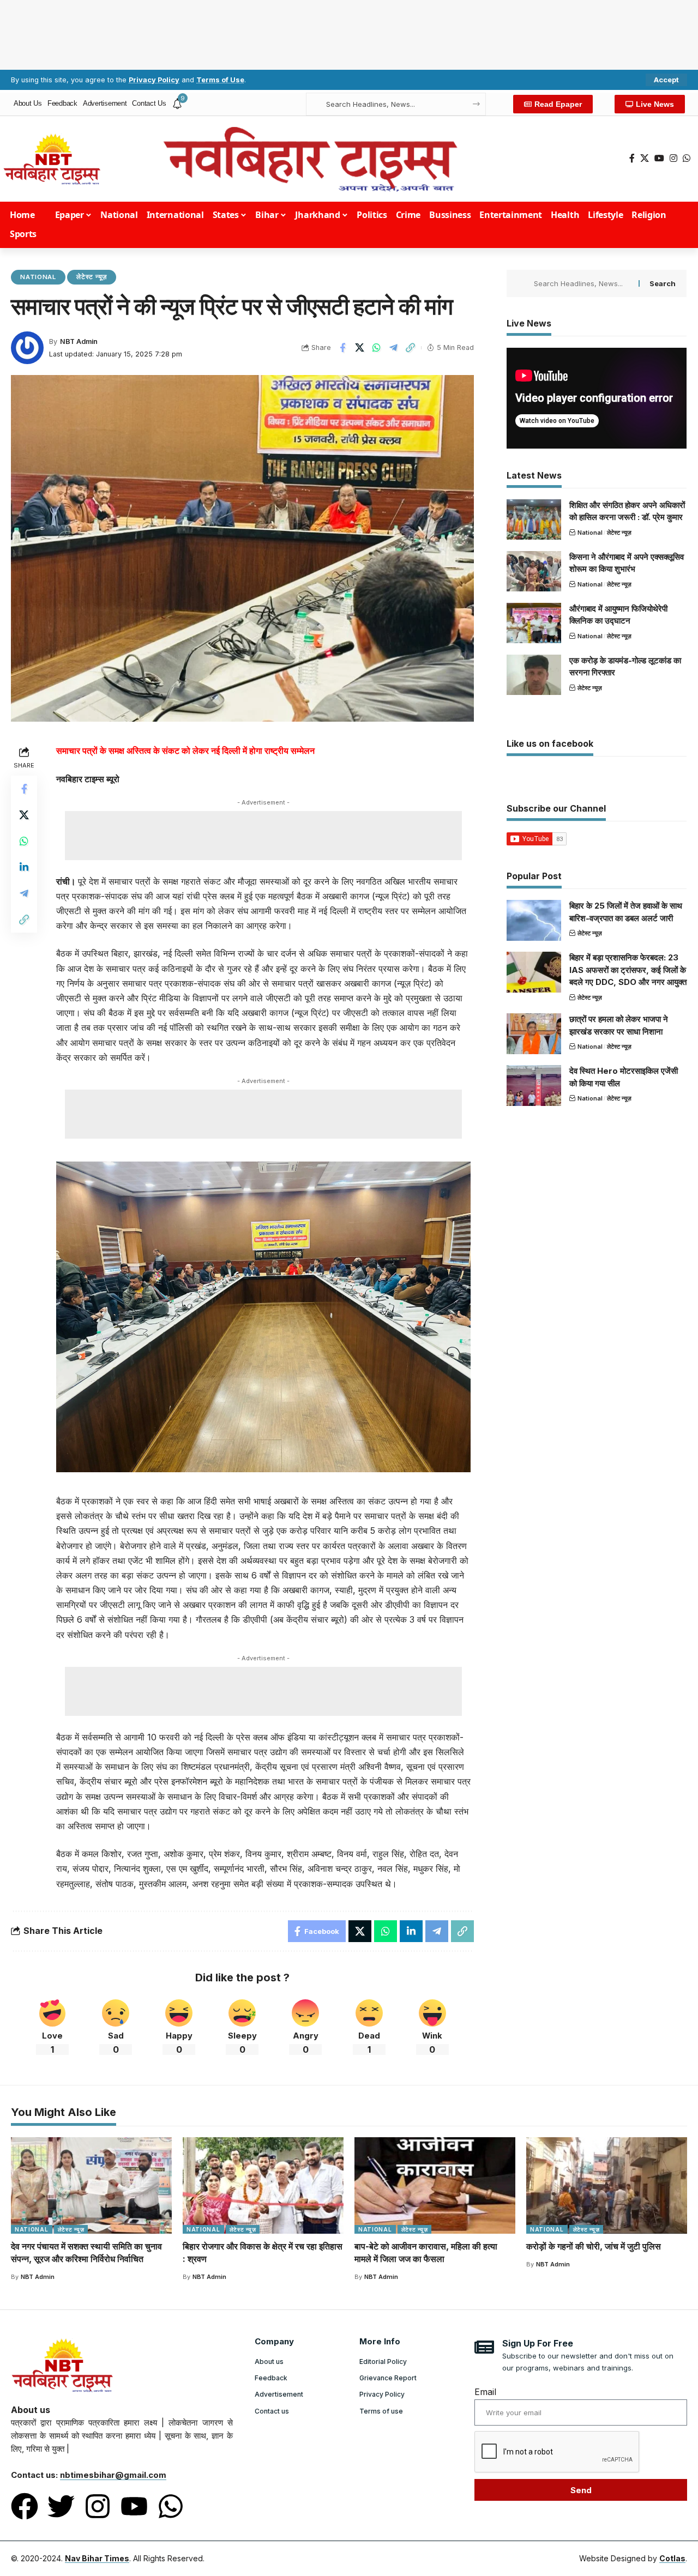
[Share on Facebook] (342, 348)
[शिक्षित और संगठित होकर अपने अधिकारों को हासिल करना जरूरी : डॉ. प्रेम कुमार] (534, 519)
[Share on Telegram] (393, 348)
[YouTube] (659, 158)
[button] (666, 80)
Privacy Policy (154, 80)
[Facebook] (632, 158)
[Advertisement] (349, 33)
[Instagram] (673, 158)
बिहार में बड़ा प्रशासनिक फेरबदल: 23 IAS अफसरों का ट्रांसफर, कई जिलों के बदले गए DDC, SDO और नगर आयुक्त (628, 970)
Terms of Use (220, 80)
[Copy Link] (410, 348)
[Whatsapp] (171, 2506)
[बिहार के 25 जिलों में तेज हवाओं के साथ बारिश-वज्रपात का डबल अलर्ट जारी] (534, 920)
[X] (645, 158)
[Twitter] (61, 2506)
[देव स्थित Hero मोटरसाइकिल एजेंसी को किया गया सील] (534, 1086)
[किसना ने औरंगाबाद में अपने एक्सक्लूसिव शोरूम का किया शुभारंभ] (534, 571)
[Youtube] (134, 2506)
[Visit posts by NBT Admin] (27, 348)
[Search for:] (582, 283)
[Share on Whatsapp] (376, 348)
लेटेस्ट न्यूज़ (92, 277)
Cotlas (672, 2558)
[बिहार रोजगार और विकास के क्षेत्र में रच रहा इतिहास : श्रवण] (263, 2185)
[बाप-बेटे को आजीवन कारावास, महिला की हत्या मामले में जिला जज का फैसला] (435, 2185)
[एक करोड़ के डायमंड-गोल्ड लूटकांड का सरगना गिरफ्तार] (534, 675)
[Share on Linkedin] (24, 868)
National (38, 277)
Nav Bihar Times (97, 2558)
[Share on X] (359, 348)
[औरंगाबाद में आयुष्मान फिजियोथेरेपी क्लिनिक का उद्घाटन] (534, 623)
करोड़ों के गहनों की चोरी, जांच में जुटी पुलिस (594, 2246)
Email (485, 2392)
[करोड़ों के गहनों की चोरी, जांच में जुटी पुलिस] (607, 2185)
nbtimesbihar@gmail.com (113, 2475)
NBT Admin (79, 341)
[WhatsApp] (687, 158)
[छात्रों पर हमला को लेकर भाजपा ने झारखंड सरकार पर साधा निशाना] (534, 1034)
